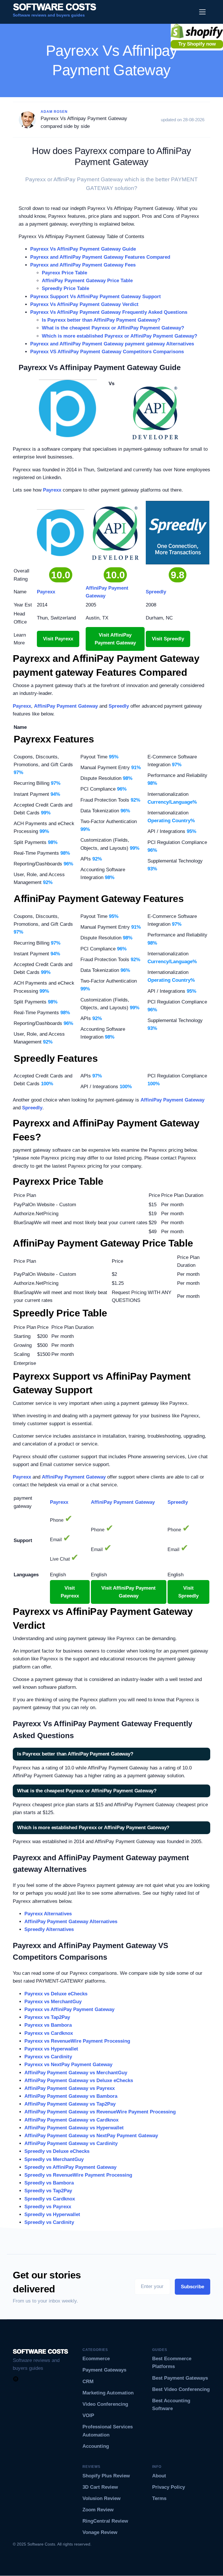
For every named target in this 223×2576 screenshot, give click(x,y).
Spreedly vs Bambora (49, 2183)
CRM (88, 2382)
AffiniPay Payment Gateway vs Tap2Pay (70, 2104)
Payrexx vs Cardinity (48, 2057)
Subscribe (193, 2287)
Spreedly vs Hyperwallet (52, 2214)
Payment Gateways (104, 2370)
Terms (159, 2498)
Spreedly (119, 706)
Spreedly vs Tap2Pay (48, 2191)
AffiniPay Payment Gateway (66, 706)
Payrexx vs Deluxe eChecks (56, 1994)
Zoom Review (98, 2510)
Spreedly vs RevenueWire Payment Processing (78, 2175)
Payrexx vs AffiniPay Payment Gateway (69, 2009)
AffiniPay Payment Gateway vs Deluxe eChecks (79, 2080)
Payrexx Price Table (64, 273)
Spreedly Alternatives (49, 1929)
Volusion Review (101, 2498)
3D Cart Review (100, 2487)
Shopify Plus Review (106, 2476)
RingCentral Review (105, 2521)
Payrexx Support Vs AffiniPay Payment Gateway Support (96, 297)
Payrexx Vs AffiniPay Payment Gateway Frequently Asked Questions (109, 312)
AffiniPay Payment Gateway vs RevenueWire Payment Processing (100, 2112)
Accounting (96, 2446)
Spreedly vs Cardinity (49, 2222)
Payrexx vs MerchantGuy (53, 2002)
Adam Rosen (54, 112)
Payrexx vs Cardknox (49, 2033)
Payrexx (52, 490)
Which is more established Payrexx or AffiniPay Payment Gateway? (119, 336)
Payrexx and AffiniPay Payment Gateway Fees (83, 265)
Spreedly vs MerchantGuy (54, 2159)
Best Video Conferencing (181, 2389)
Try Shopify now (197, 44)
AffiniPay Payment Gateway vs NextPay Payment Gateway (91, 2136)
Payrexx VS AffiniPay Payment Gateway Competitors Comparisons (107, 352)
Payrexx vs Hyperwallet (51, 2049)
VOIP (88, 2415)
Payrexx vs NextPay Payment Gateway (68, 2065)
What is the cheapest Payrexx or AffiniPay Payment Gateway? (113, 328)
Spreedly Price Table (65, 288)
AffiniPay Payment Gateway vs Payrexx (70, 2088)
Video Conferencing (105, 2404)
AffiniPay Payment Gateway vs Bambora (71, 2096)
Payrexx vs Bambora (48, 2025)
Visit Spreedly (168, 639)
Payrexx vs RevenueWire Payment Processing (77, 2041)
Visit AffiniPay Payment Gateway (115, 639)
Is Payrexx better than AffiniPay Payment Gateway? (101, 320)
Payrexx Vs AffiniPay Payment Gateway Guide (83, 249)
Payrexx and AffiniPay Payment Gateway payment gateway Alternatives (112, 344)
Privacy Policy (169, 2487)
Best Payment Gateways (180, 2378)
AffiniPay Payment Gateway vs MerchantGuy (76, 2073)
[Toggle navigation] (203, 12)
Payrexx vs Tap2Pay (47, 2017)
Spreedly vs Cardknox (50, 2199)
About (159, 2476)
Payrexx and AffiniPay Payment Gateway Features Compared (100, 257)
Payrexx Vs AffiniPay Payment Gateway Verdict (84, 304)
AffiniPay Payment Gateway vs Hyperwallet (74, 2128)
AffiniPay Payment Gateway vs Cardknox (71, 2120)
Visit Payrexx (58, 639)
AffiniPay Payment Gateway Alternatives (71, 1922)
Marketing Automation (108, 2393)
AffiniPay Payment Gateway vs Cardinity (71, 2143)
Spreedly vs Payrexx (48, 2207)
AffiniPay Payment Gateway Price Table (87, 281)
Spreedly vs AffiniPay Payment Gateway (70, 2167)
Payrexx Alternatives (48, 1914)
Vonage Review (100, 2532)
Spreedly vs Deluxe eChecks (57, 2151)
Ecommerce (96, 2359)
